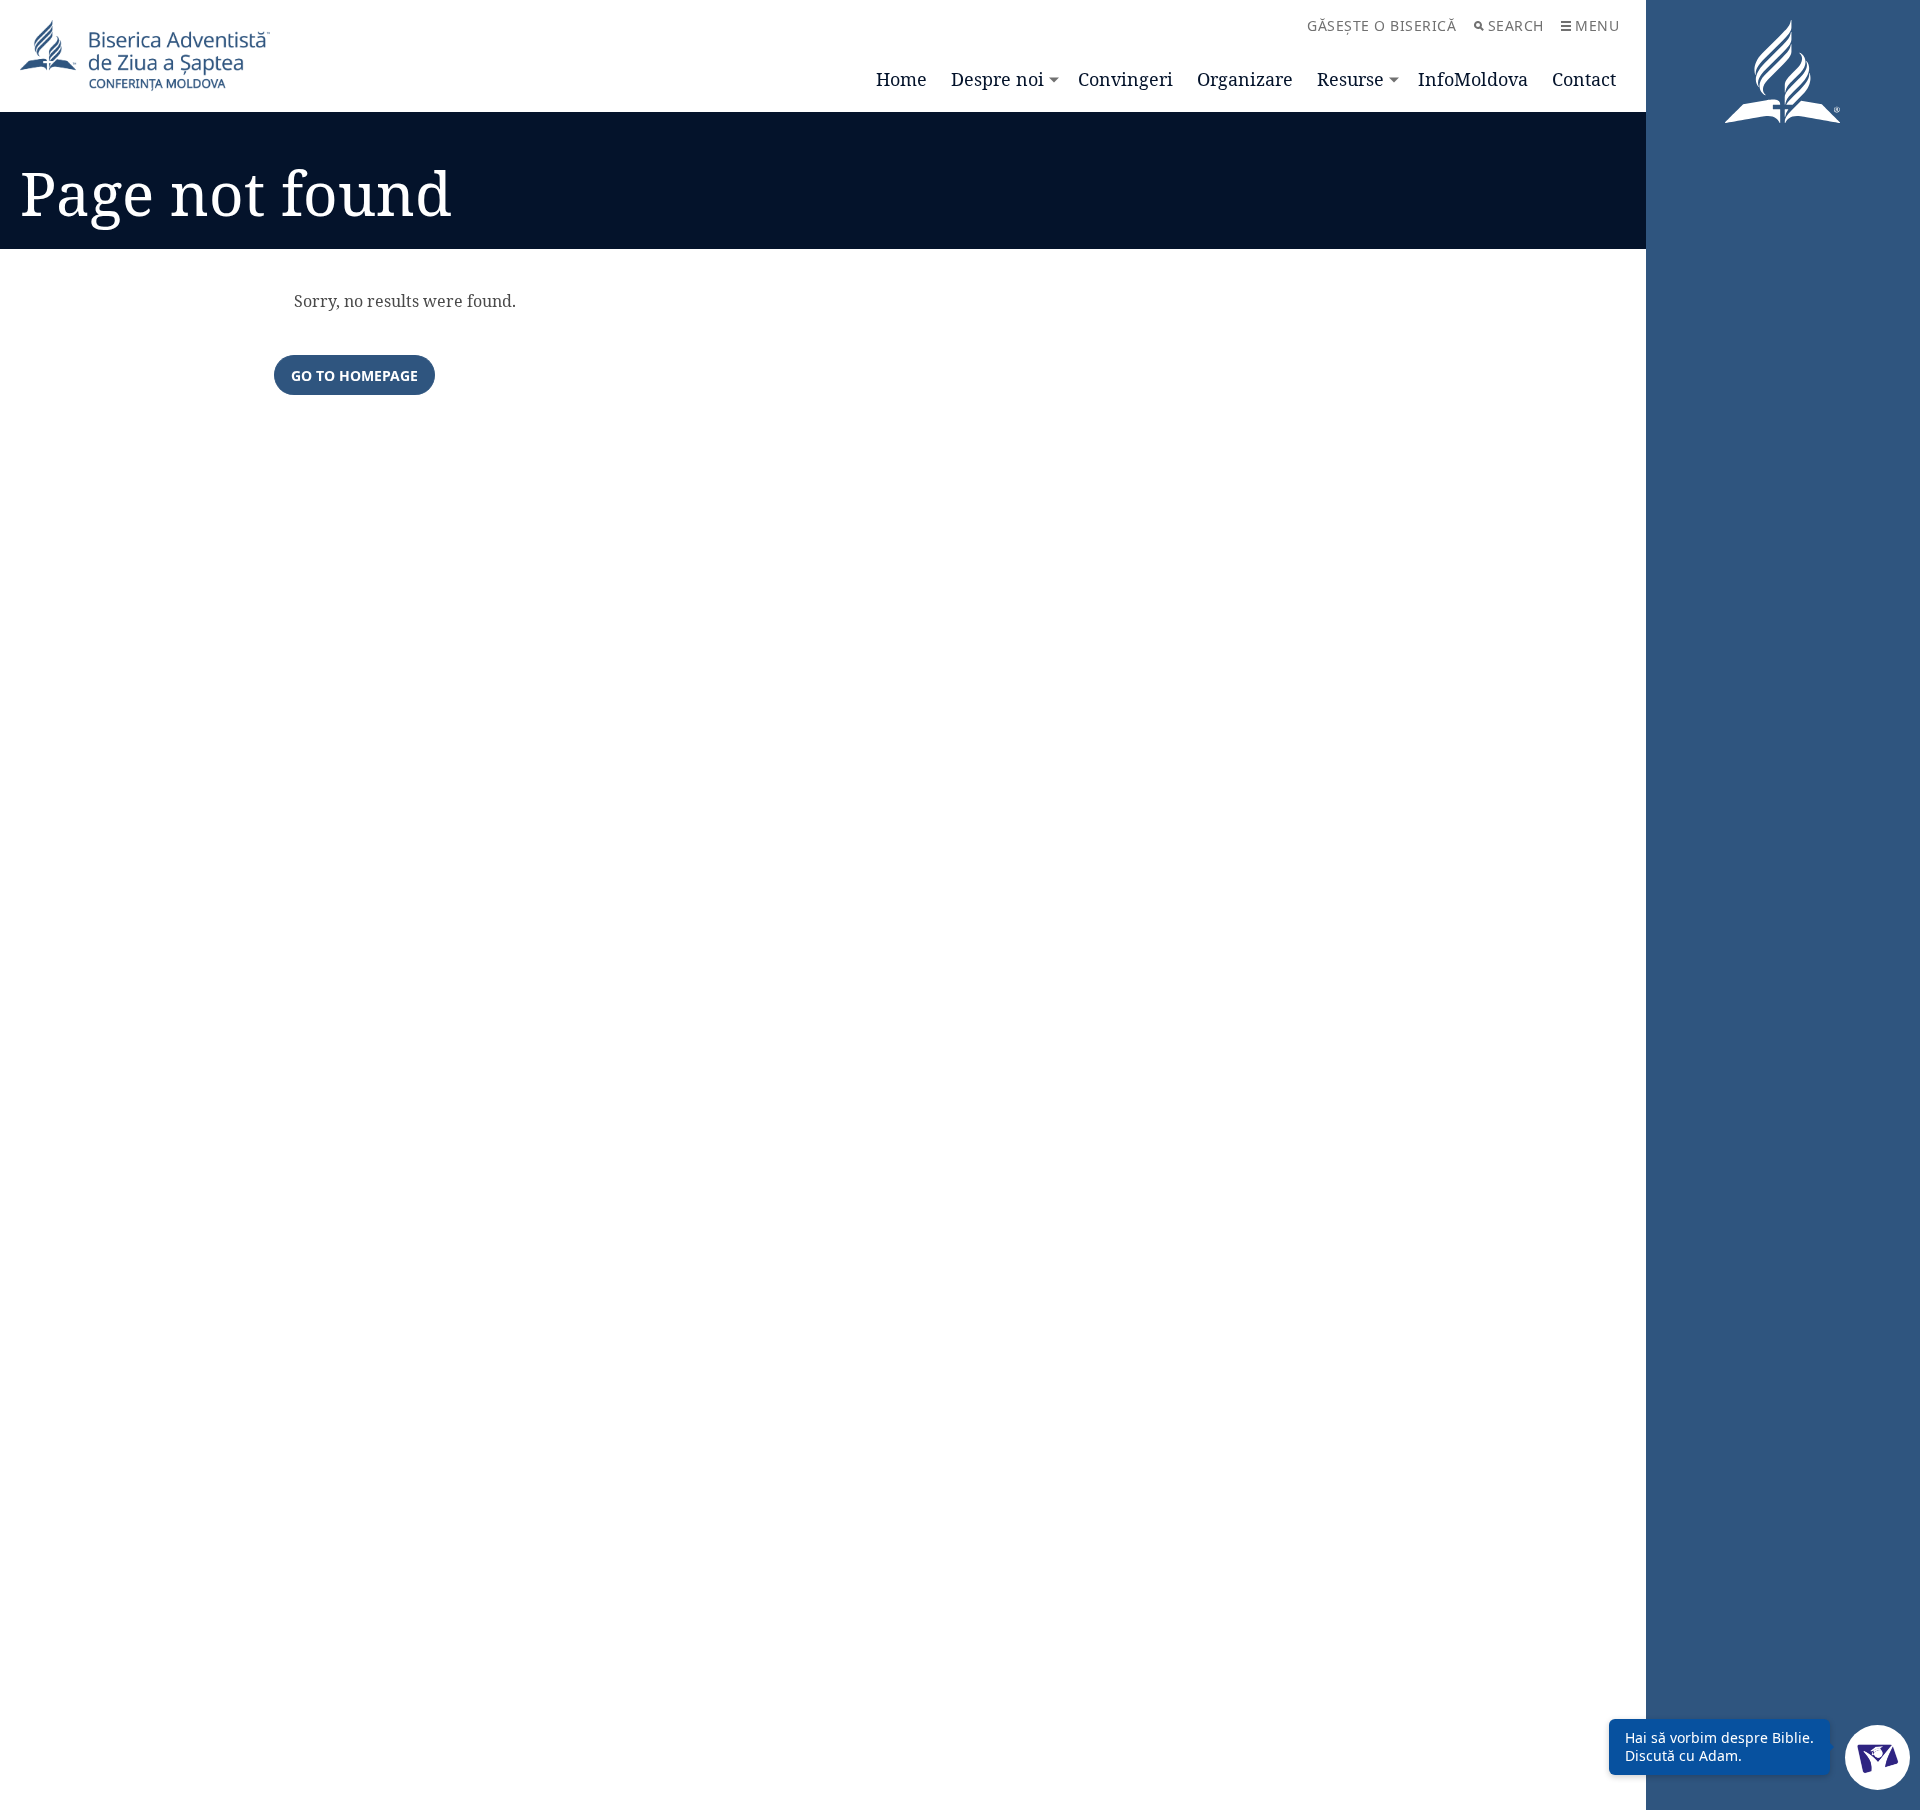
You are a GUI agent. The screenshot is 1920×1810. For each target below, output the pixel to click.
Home (901, 79)
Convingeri (1125, 79)
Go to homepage (354, 375)
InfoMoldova (1473, 79)
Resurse (1350, 79)
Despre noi (997, 79)
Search (1516, 25)
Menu (1597, 25)
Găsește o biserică (1381, 25)
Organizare (1245, 79)
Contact (1584, 79)
